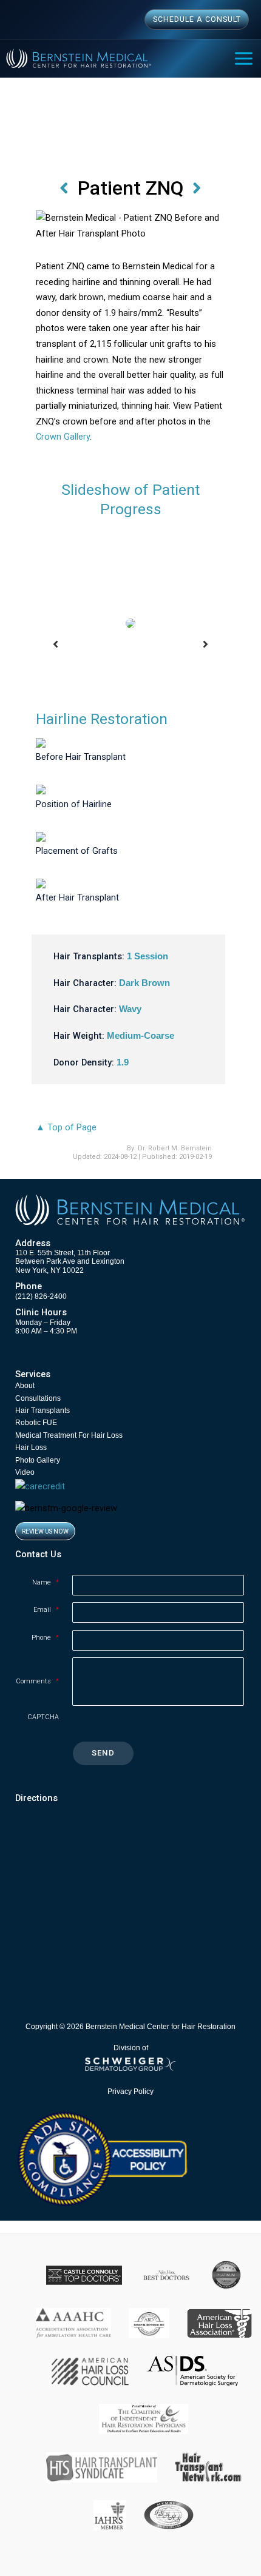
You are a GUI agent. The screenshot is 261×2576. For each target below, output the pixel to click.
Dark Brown (144, 983)
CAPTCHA (43, 1717)
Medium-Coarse (141, 1036)
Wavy (130, 1009)
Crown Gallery (63, 437)
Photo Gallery (38, 1460)
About (25, 1386)
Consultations (38, 1398)
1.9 (123, 1062)
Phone (45, 1638)
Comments (37, 1681)
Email (46, 1610)
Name (46, 1582)
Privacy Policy (130, 2091)
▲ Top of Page (66, 1127)
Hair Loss (31, 1447)
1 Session (147, 956)
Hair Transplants (42, 1410)
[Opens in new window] (102, 2158)
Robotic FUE (36, 1423)
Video (25, 1472)
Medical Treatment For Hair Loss (69, 1435)
